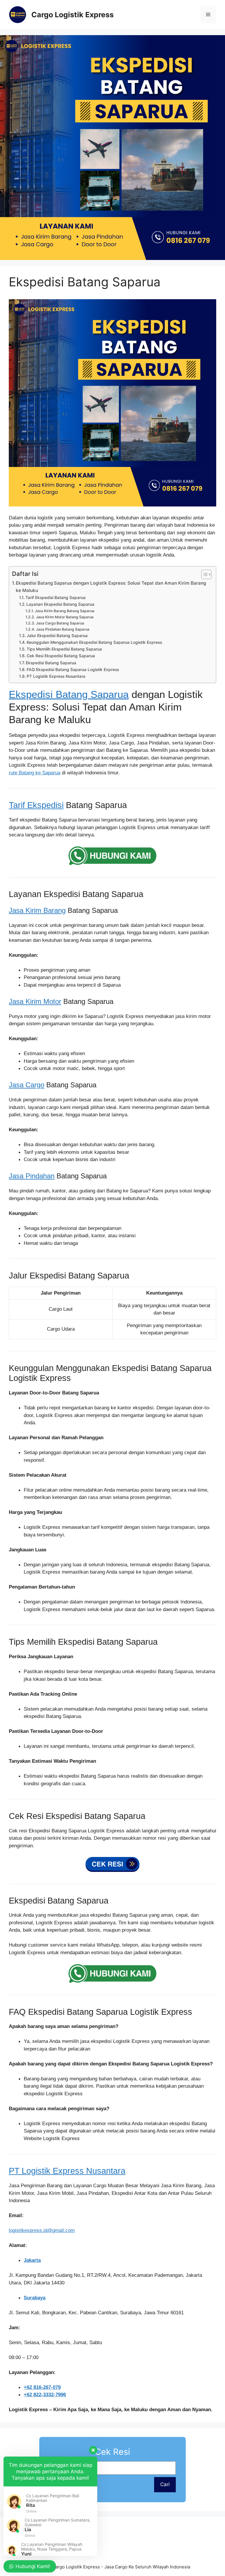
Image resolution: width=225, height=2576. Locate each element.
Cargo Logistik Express (73, 15)
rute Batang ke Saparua (35, 773)
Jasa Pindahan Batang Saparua (63, 629)
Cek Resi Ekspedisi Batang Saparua (61, 656)
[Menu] (208, 15)
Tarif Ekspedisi (36, 805)
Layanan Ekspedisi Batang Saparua (60, 604)
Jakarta (32, 2260)
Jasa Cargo (27, 1085)
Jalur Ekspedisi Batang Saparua (57, 636)
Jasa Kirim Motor (35, 1001)
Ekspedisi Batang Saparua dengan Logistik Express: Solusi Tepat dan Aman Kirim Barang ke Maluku (111, 587)
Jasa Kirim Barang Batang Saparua (64, 611)
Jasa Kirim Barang (37, 910)
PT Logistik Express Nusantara (56, 676)
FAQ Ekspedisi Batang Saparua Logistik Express (73, 670)
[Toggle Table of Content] (203, 574)
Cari (165, 2484)
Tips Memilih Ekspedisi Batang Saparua (64, 649)
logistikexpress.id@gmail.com (42, 2230)
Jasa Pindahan (32, 1176)
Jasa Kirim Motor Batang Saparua (65, 617)
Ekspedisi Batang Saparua (51, 663)
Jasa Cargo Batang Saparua (60, 623)
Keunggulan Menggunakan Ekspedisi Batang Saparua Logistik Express (94, 642)
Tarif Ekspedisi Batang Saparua (56, 598)
